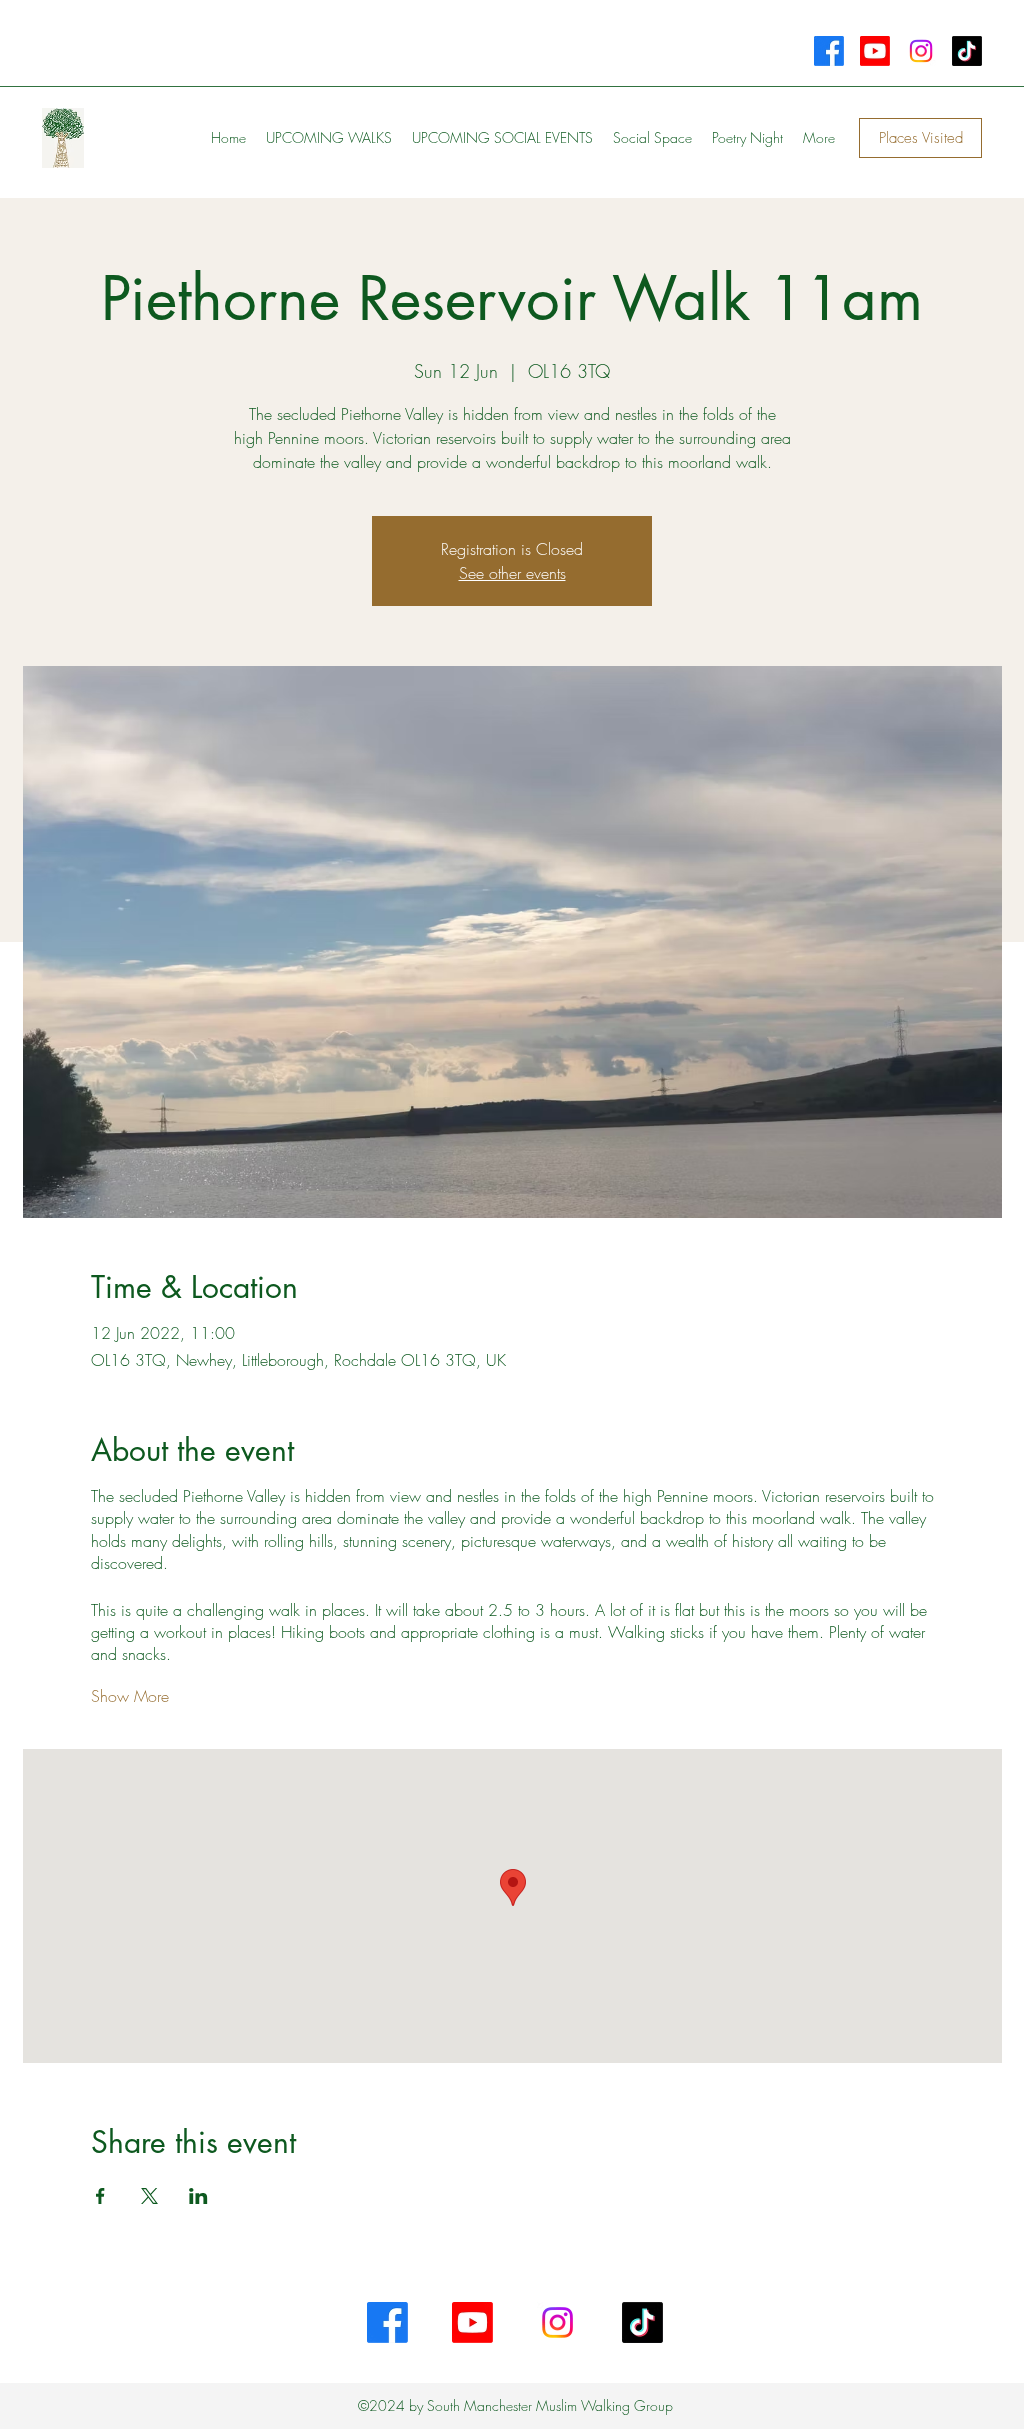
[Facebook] (829, 51)
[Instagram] (921, 51)
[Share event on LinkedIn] (198, 2196)
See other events (512, 573)
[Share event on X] (149, 2196)
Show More (130, 1696)
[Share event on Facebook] (100, 2196)
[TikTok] (967, 51)
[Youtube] (875, 51)
